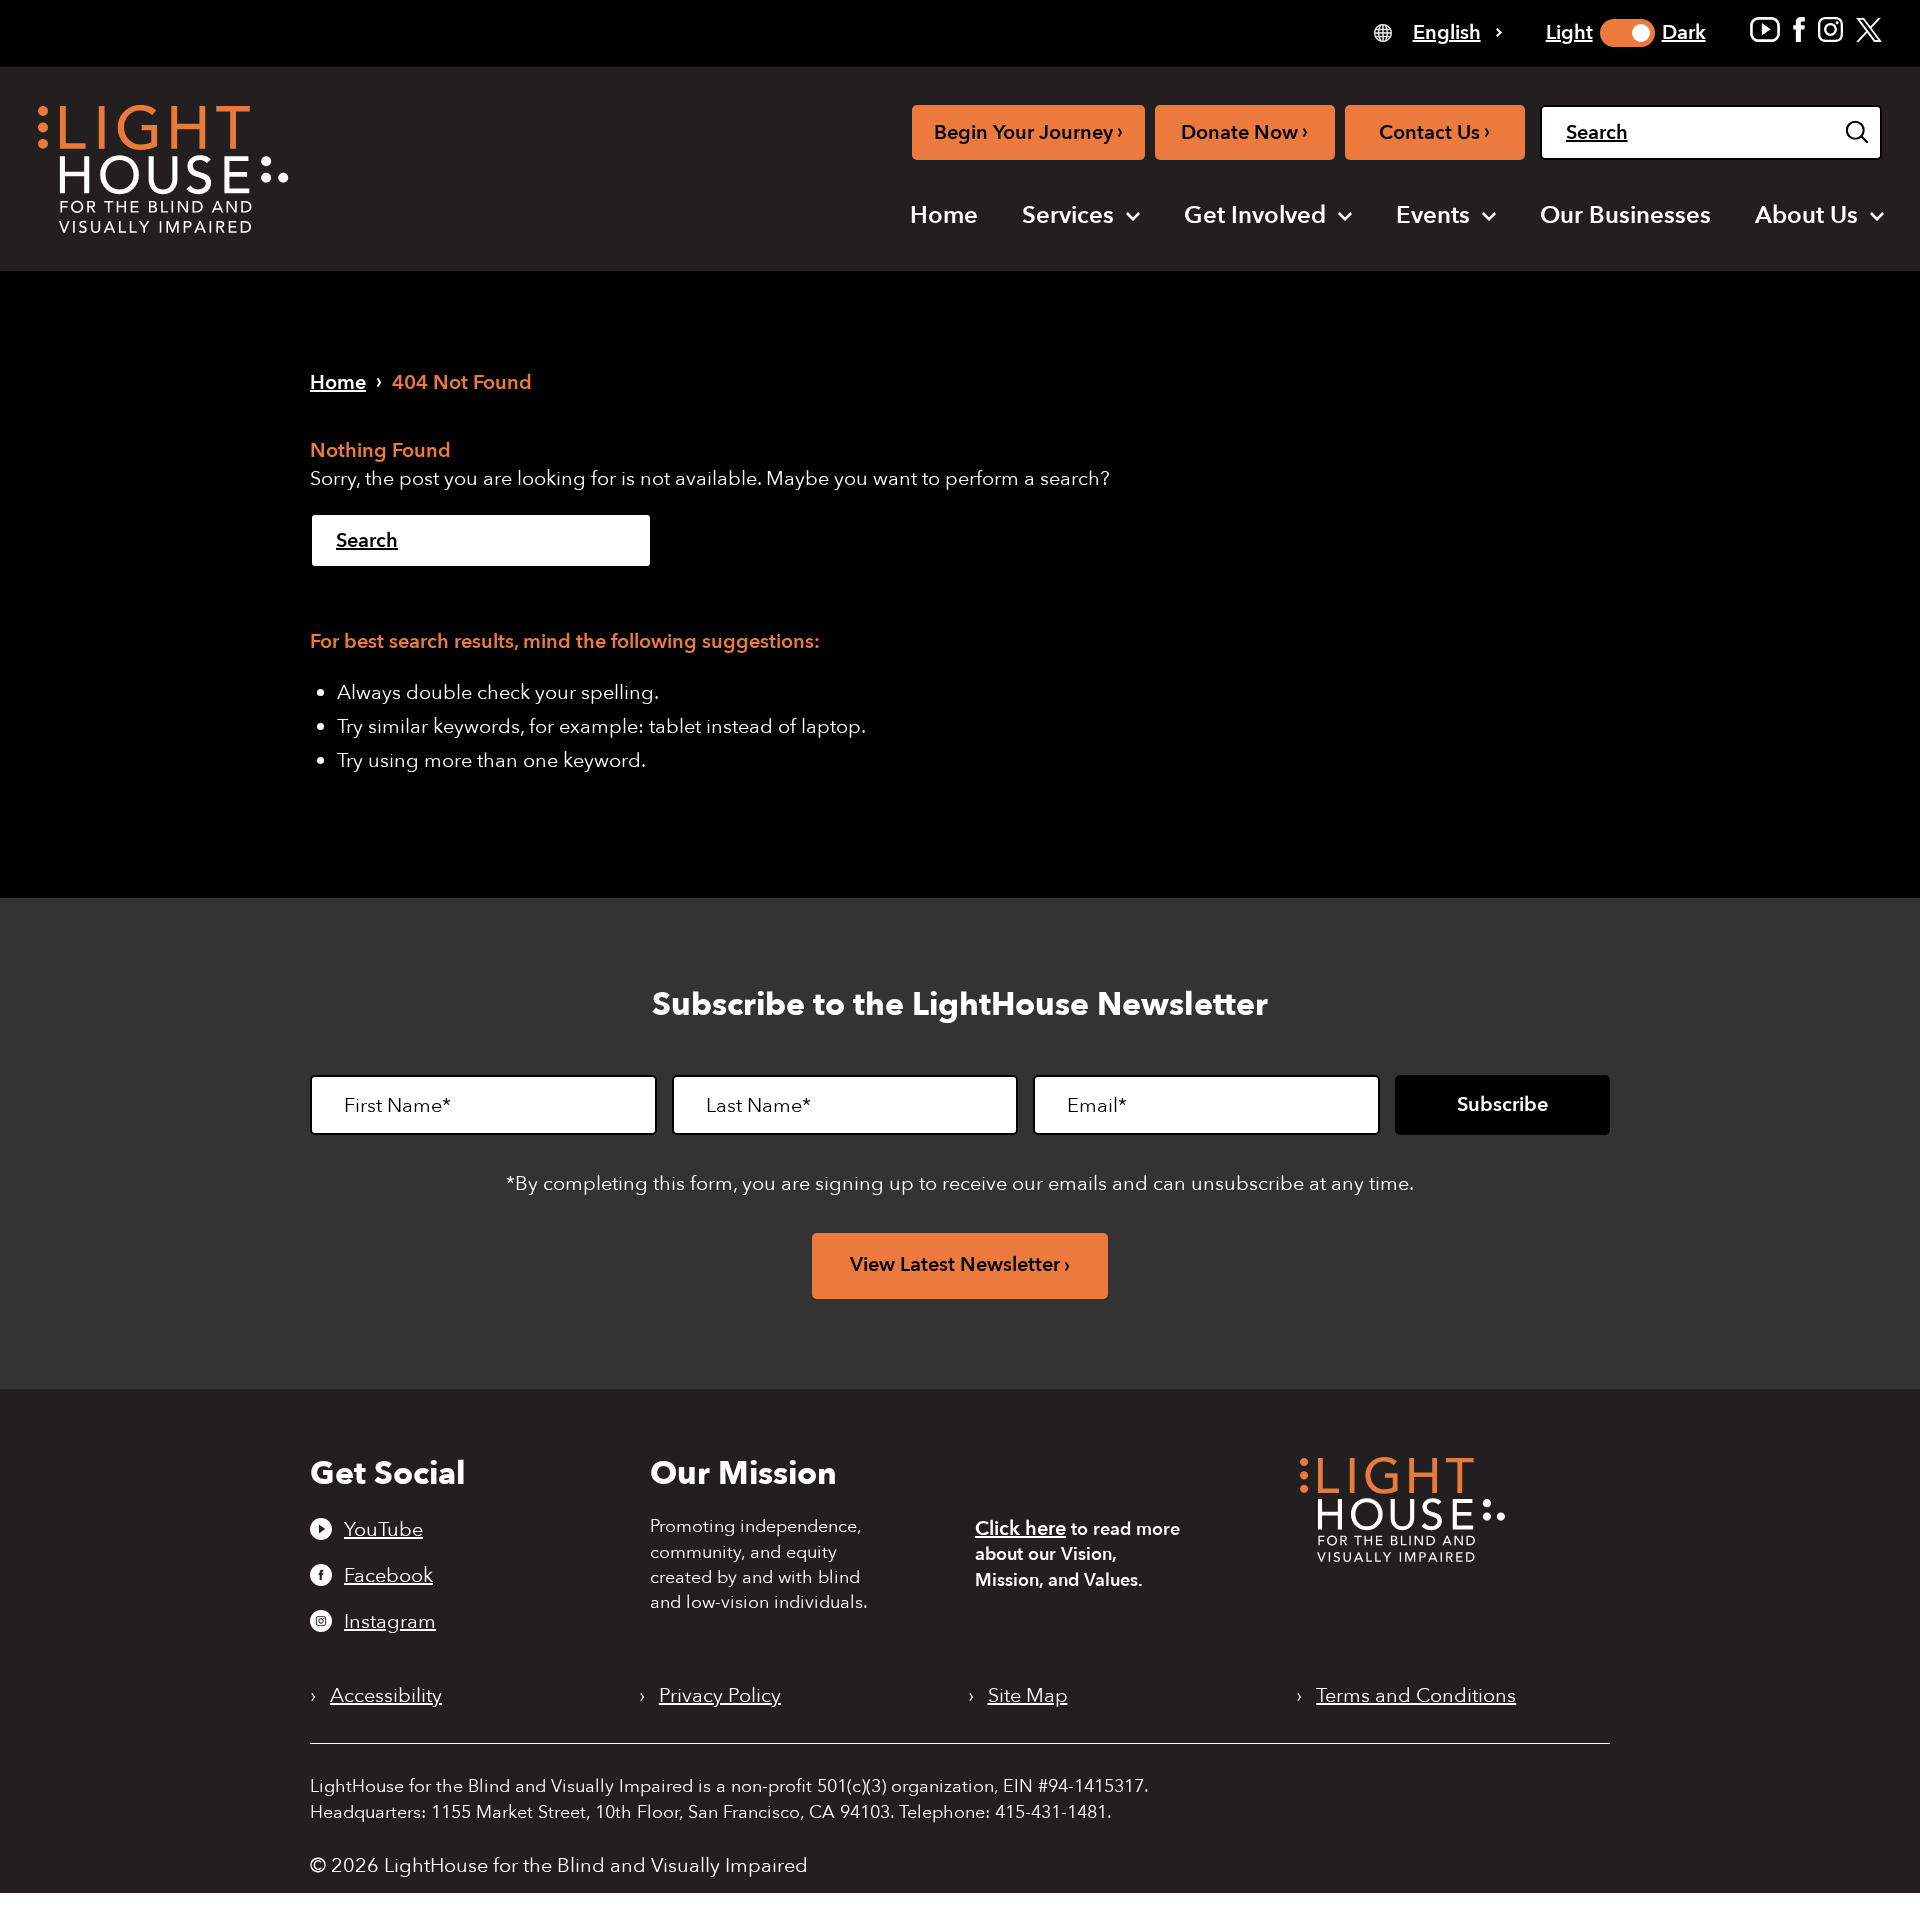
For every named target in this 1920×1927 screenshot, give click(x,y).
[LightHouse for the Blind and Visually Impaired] (1402, 1555)
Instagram (390, 1621)
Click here (1020, 1528)
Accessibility (386, 1696)
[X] (1869, 29)
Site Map (1028, 1696)
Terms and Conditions (1416, 1696)
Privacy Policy (720, 1696)
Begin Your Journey (1028, 131)
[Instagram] (1830, 29)
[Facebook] (1799, 29)
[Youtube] (1765, 29)
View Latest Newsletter (955, 1264)
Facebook (388, 1575)
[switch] (1627, 33)
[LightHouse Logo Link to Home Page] (163, 169)
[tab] (1438, 31)
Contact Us (1434, 131)
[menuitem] (944, 216)
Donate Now (1244, 131)
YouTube (383, 1529)
